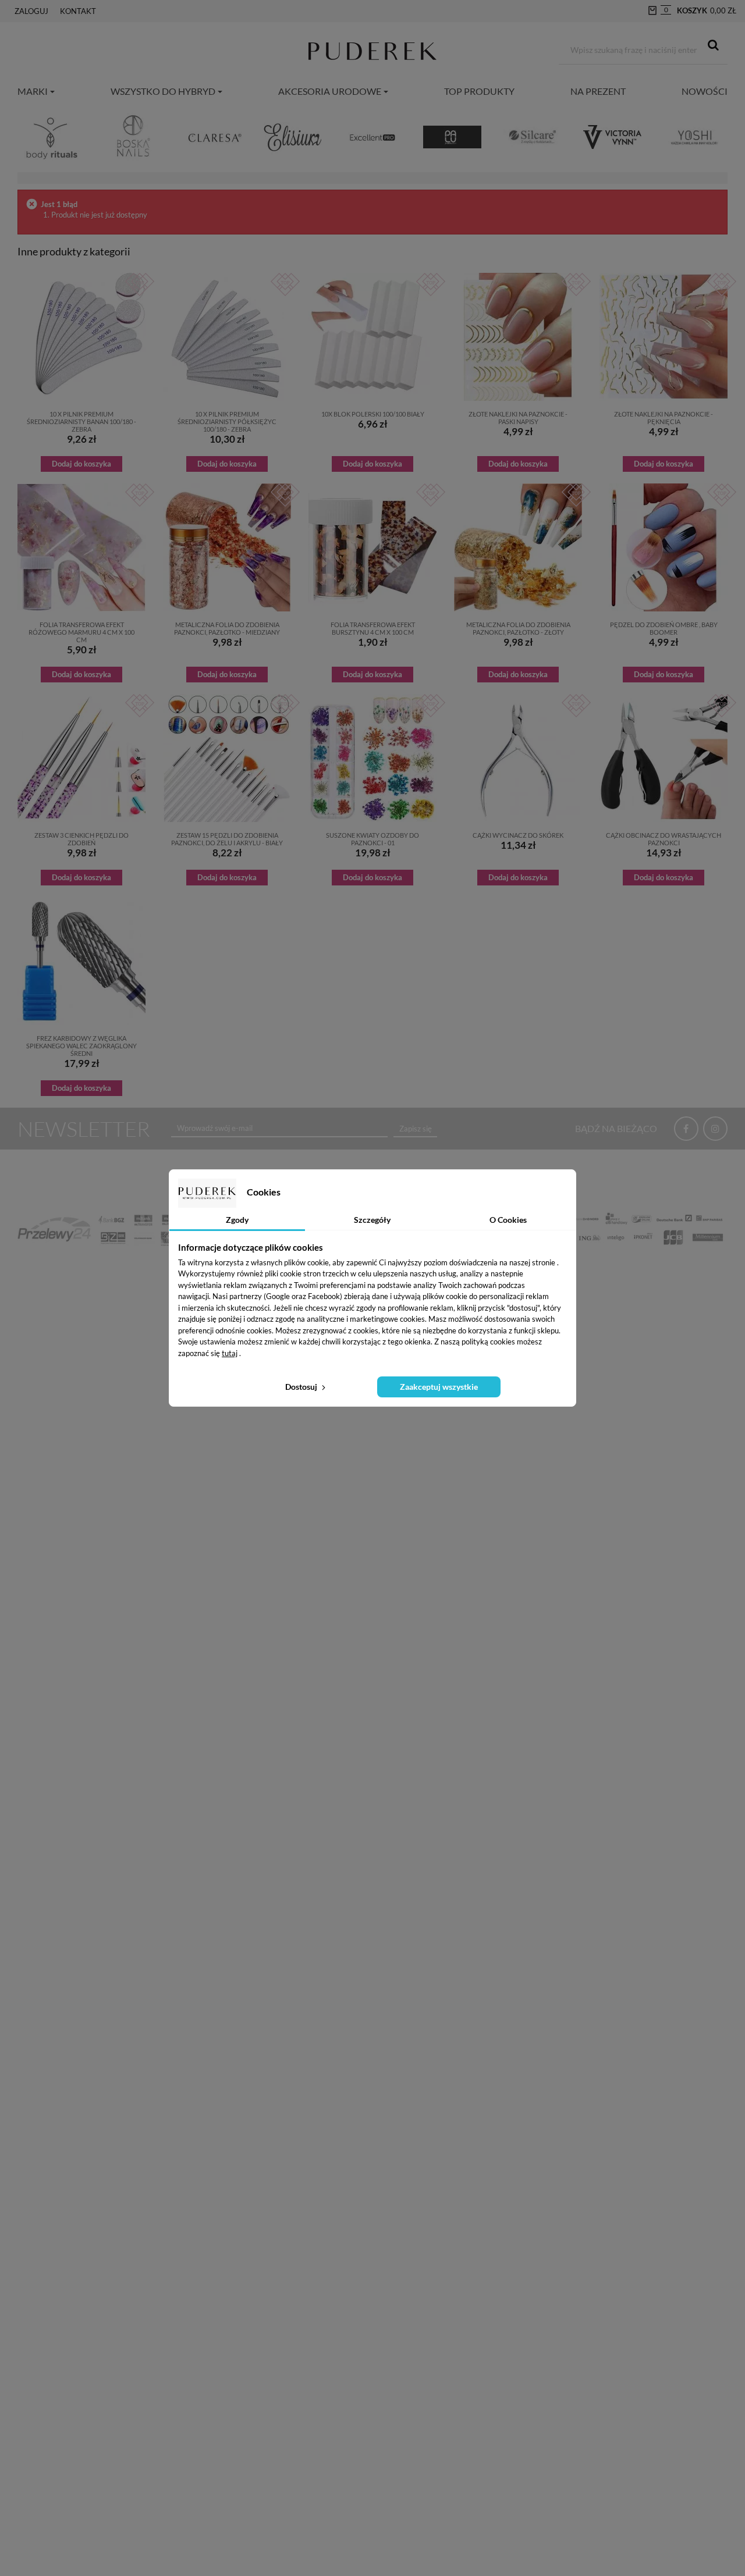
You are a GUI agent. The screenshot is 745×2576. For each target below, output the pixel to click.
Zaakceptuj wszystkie (439, 1387)
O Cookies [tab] (508, 1220)
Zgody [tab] (237, 1220)
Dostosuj (302, 1387)
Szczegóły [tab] (372, 1220)
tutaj (230, 1353)
